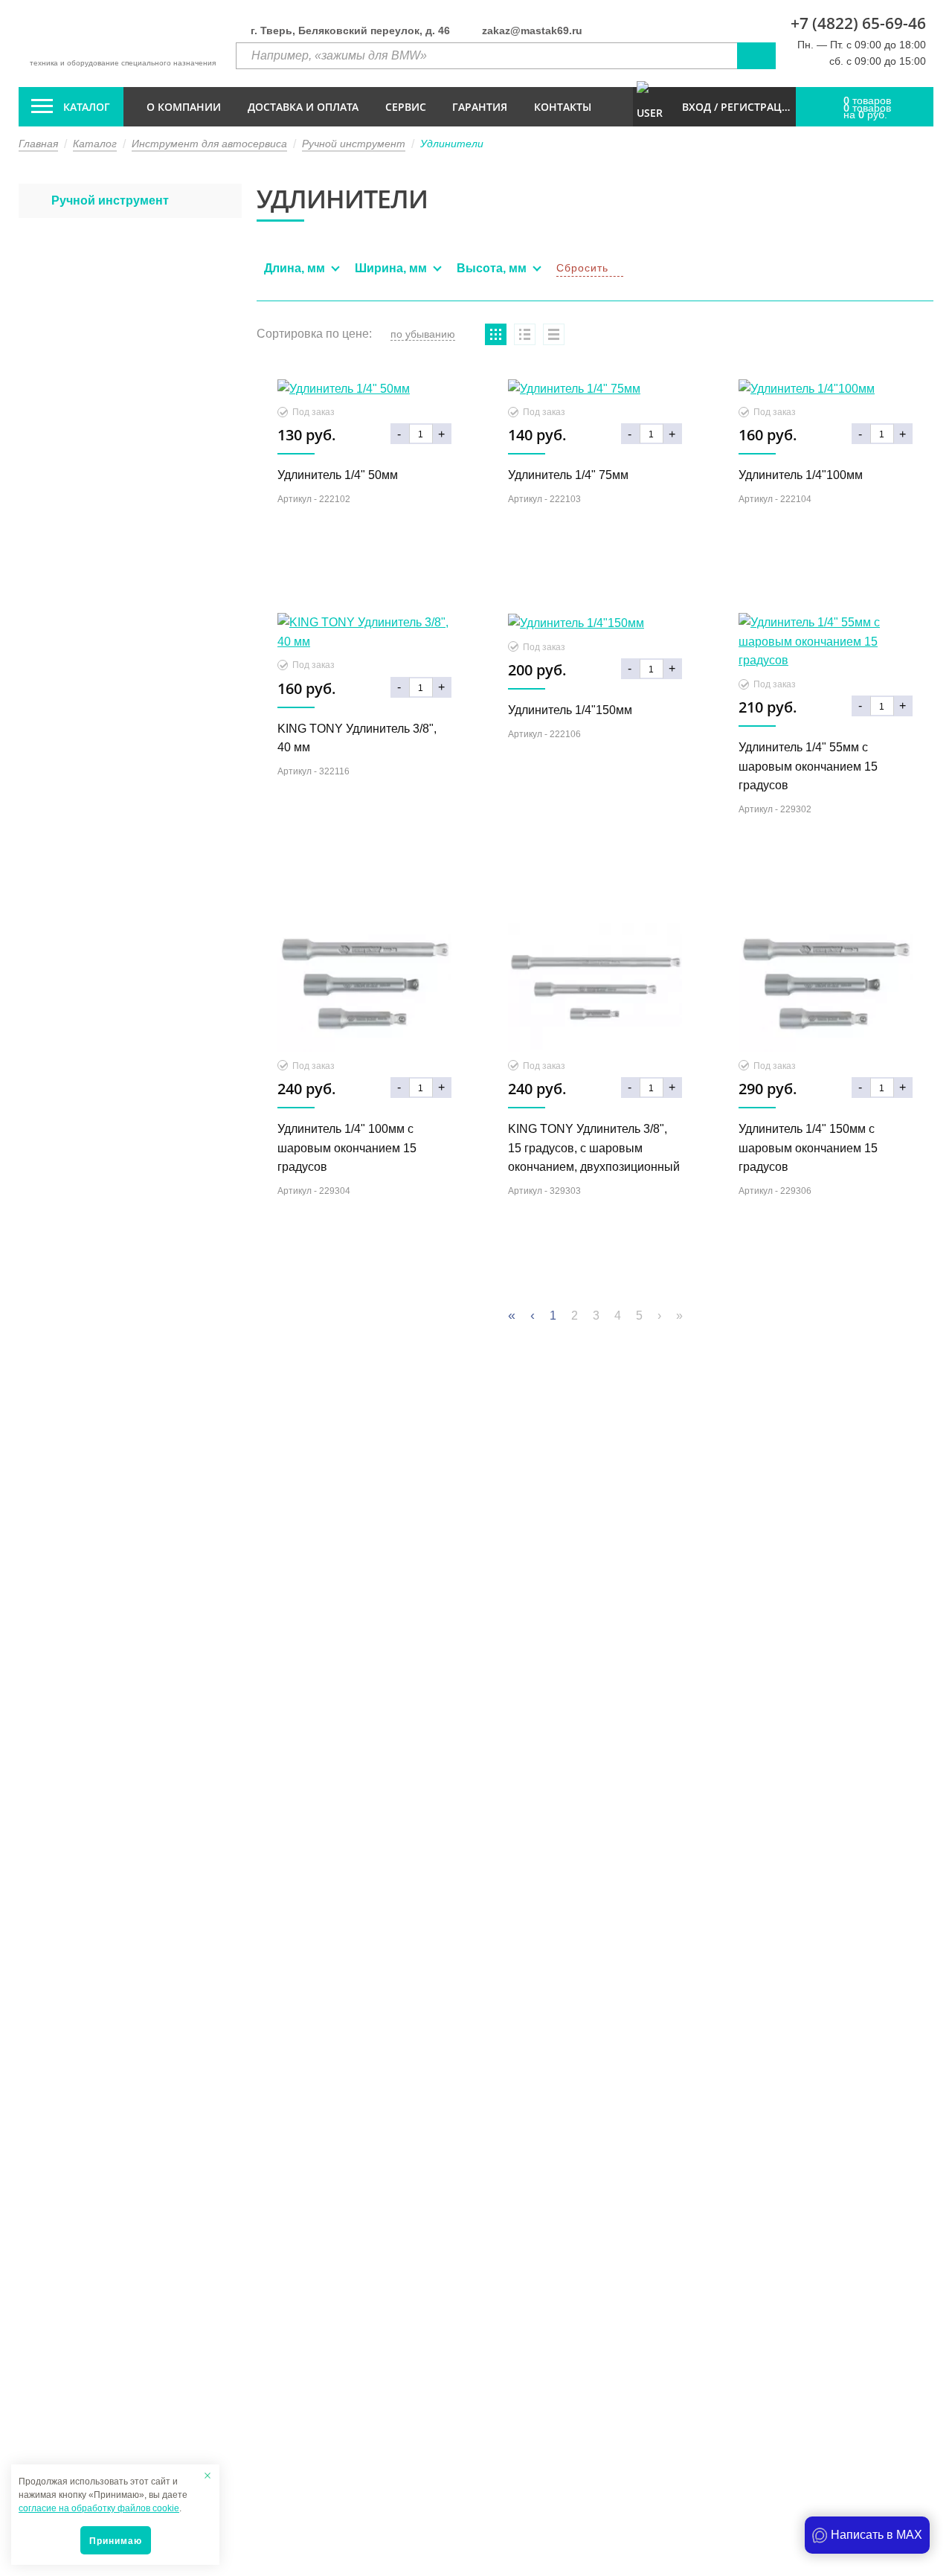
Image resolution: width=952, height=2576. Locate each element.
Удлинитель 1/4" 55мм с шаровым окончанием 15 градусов (808, 766)
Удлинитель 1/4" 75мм (568, 475)
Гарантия (480, 107)
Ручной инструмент (110, 200)
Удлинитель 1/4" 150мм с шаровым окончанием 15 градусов (808, 1148)
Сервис (406, 107)
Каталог (87, 107)
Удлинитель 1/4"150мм (570, 710)
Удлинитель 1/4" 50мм (338, 475)
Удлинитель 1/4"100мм (801, 475)
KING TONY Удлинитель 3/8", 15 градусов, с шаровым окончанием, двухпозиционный (594, 1148)
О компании (184, 107)
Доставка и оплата (303, 107)
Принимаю (116, 2541)
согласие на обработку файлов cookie (99, 2508)
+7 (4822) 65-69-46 (858, 23)
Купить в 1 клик (364, 541)
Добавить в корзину (364, 574)
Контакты (563, 107)
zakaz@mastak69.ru (532, 30)
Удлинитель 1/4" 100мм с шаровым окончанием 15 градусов (347, 1148)
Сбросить (582, 268)
